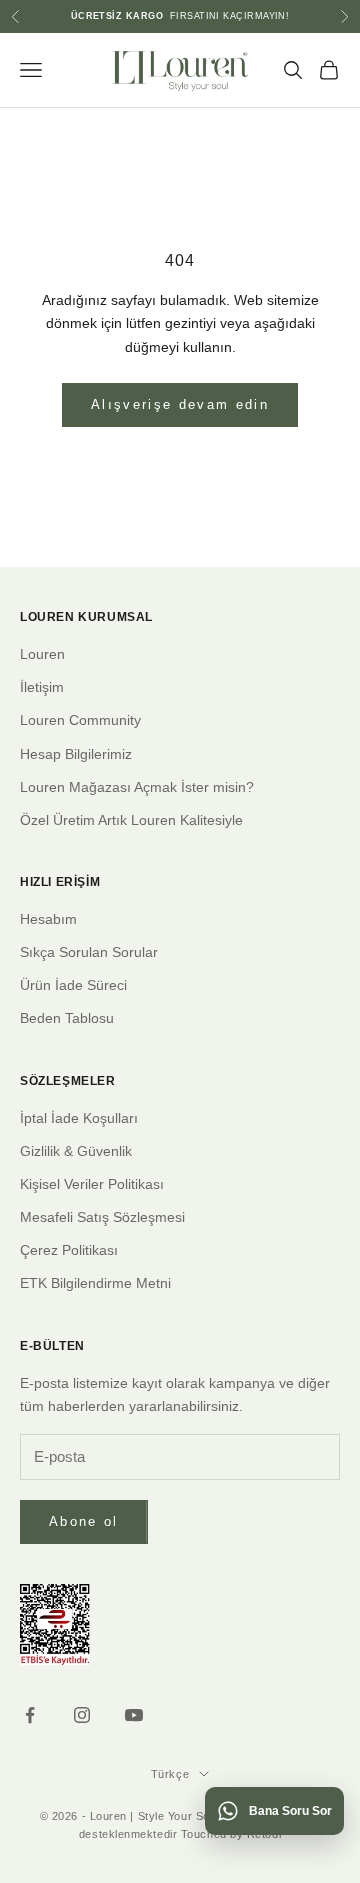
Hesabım (48, 919)
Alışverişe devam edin (180, 404)
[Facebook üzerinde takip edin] (30, 1715)
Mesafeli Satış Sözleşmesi (102, 1217)
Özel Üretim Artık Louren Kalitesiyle (131, 820)
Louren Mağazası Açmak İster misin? (137, 787)
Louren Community (80, 720)
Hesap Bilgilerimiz (76, 754)
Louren (42, 654)
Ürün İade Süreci (73, 985)
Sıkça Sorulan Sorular (89, 952)
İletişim (42, 687)
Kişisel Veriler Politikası (92, 1184)
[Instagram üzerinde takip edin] (82, 1715)
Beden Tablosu (67, 1018)
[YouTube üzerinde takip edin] (134, 1715)
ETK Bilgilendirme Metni (95, 1283)
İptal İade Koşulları (79, 1118)
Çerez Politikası (69, 1250)
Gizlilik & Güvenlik (76, 1151)
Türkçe (170, 1774)
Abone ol (84, 1521)
